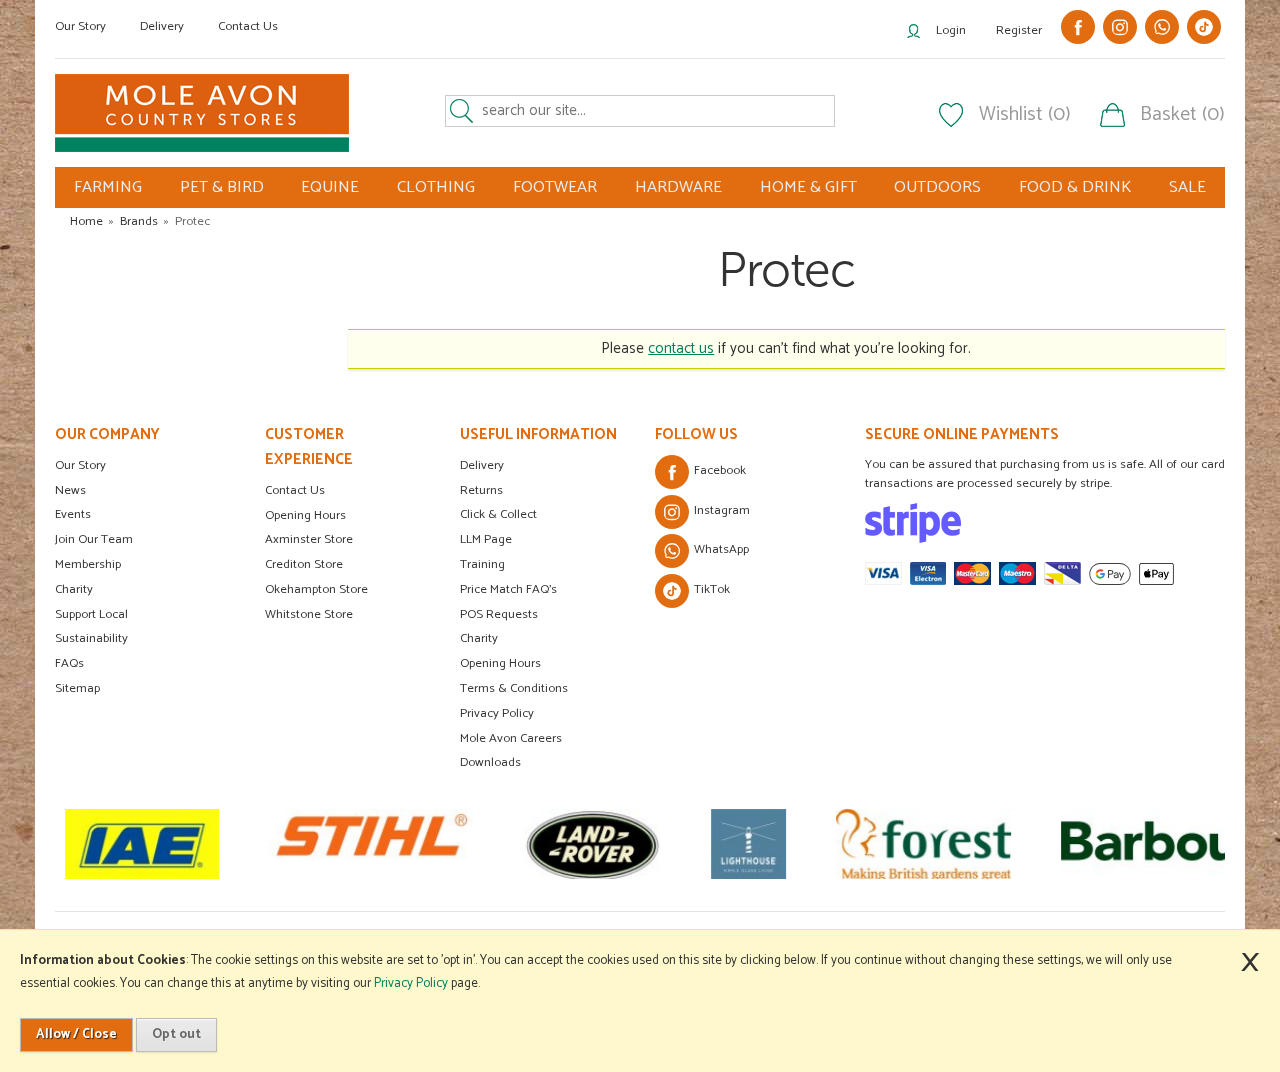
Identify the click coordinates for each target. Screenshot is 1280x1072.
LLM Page (486, 539)
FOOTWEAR (555, 187)
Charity (74, 589)
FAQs (69, 663)
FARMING (108, 187)
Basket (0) (1182, 115)
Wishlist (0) (1025, 115)
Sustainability (91, 638)
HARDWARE (678, 187)
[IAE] (142, 844)
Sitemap (77, 688)
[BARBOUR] (1159, 844)
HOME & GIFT (808, 187)
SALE (1187, 187)
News (70, 490)
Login (951, 30)
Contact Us (248, 26)
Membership (88, 564)
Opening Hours (305, 515)
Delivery (162, 26)
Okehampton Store (316, 589)
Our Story (80, 26)
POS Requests (499, 614)
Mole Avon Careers (511, 738)
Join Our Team (94, 539)
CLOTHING (436, 187)
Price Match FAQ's (508, 589)
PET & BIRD (222, 187)
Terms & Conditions (514, 688)
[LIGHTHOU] (748, 844)
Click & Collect (498, 514)
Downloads (490, 762)
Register (1019, 30)
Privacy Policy (497, 713)
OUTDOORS (937, 187)
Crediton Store (304, 564)
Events (73, 514)
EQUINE (330, 187)
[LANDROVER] (592, 844)
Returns (481, 490)
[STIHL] (371, 844)
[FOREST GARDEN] (923, 844)
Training (482, 564)
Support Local (91, 614)
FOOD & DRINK (1075, 187)
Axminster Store (309, 539)
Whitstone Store (309, 614)
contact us (681, 348)
